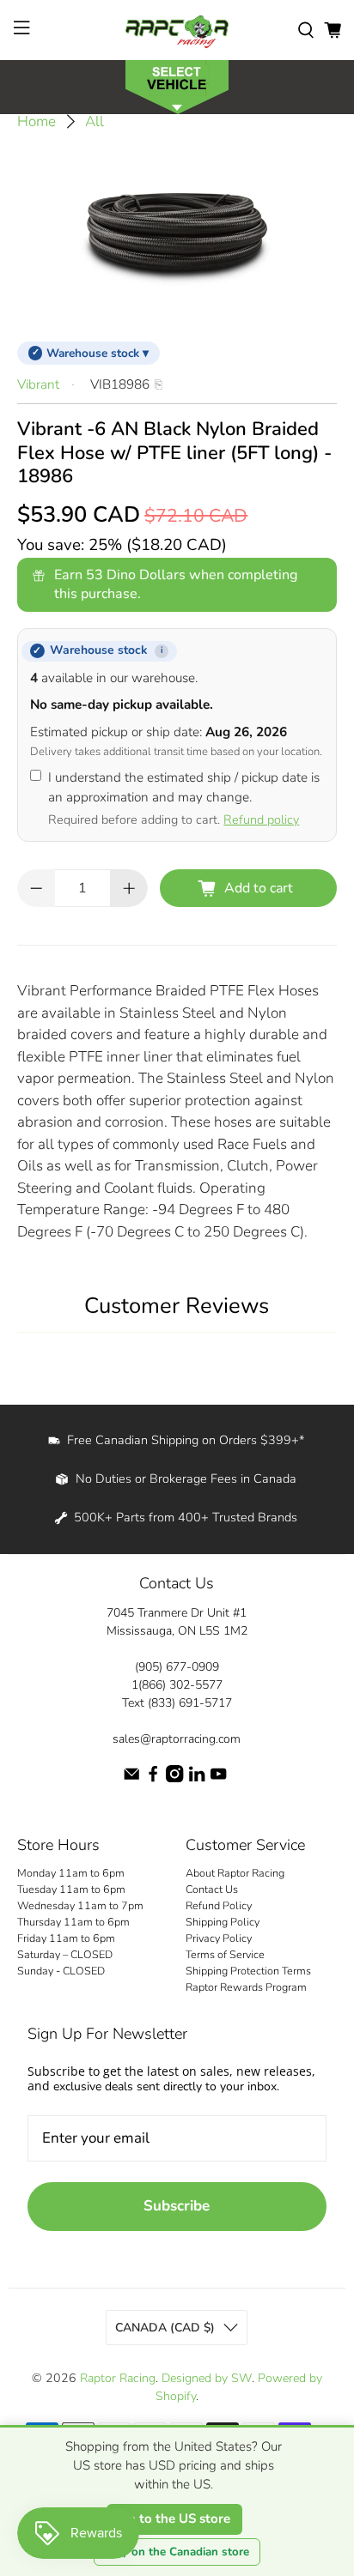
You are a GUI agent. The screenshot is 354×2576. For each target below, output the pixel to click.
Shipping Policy (223, 1922)
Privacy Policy (219, 1938)
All (95, 121)
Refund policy (261, 819)
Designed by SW (207, 2378)
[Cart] (333, 30)
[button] (177, 85)
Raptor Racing (118, 2378)
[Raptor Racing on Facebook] (153, 1778)
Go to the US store (174, 2519)
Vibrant (38, 384)
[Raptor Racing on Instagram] (174, 1778)
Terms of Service (225, 1954)
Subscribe (177, 2206)
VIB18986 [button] (120, 384)
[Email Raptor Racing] (131, 1778)
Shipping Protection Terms (248, 1971)
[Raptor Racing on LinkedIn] (197, 1778)
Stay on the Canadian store (177, 2552)
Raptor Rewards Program (246, 1987)
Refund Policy (219, 1905)
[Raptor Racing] (177, 30)
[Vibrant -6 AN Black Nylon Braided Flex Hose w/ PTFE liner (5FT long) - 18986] (177, 232)
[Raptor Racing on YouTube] (218, 1778)
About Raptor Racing (235, 1873)
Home (37, 121)
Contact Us (212, 1889)
